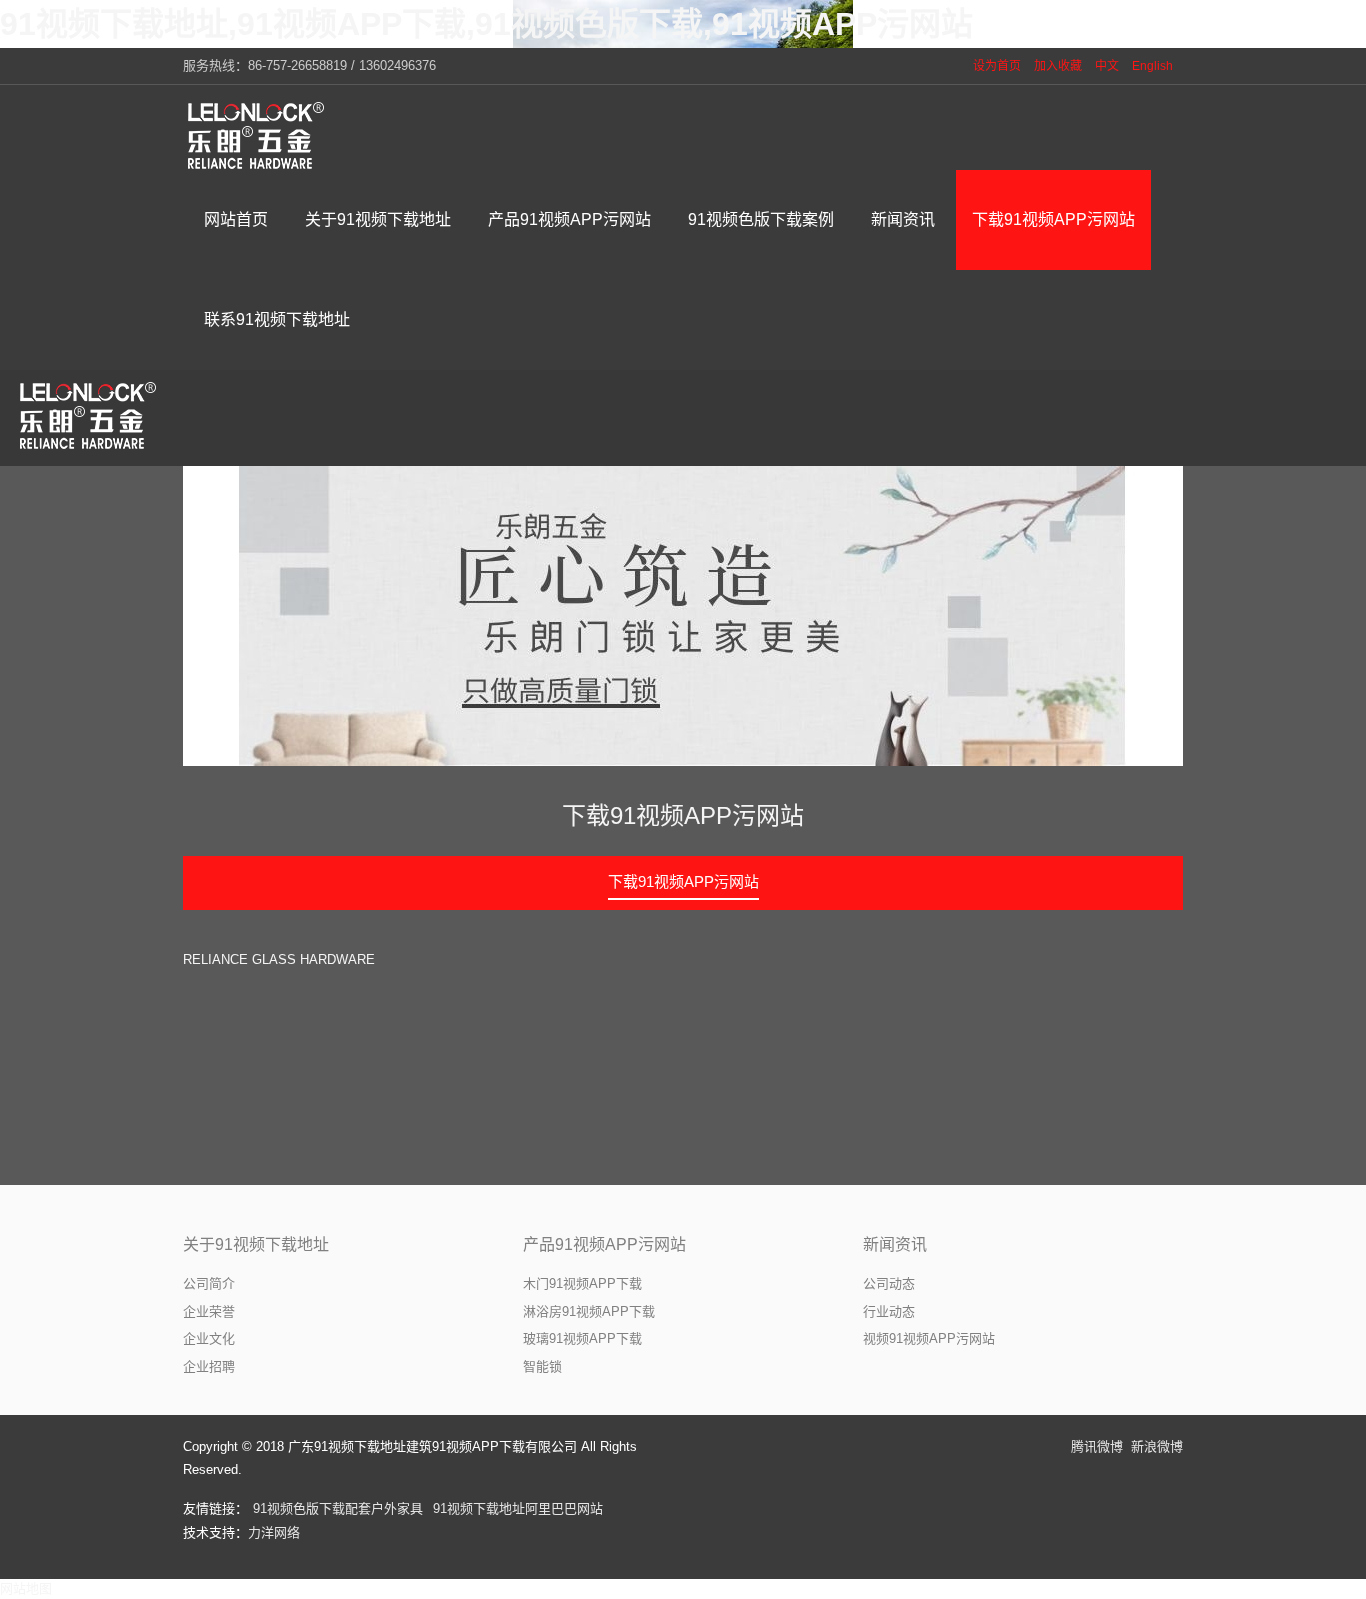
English (1152, 66)
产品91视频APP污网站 (604, 1244)
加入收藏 (1058, 66)
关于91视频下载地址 (256, 1244)
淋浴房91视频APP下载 (589, 1311)
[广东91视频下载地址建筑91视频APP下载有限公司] (258, 135)
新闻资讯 (895, 1244)
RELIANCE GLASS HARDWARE (279, 959)
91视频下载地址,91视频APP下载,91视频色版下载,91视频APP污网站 (486, 24)
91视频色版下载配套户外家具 (338, 1508)
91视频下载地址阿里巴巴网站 (518, 1508)
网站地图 (26, 1588)
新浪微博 (1157, 1446)
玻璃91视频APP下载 (582, 1338)
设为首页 (997, 66)
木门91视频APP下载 (582, 1283)
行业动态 (889, 1311)
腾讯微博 (1097, 1446)
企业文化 (209, 1338)
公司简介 (209, 1283)
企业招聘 (209, 1366)
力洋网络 (274, 1532)
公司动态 (889, 1283)
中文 (1107, 66)
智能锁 (542, 1366)
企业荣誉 (209, 1311)
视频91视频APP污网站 (929, 1338)
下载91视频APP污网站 (683, 815)
